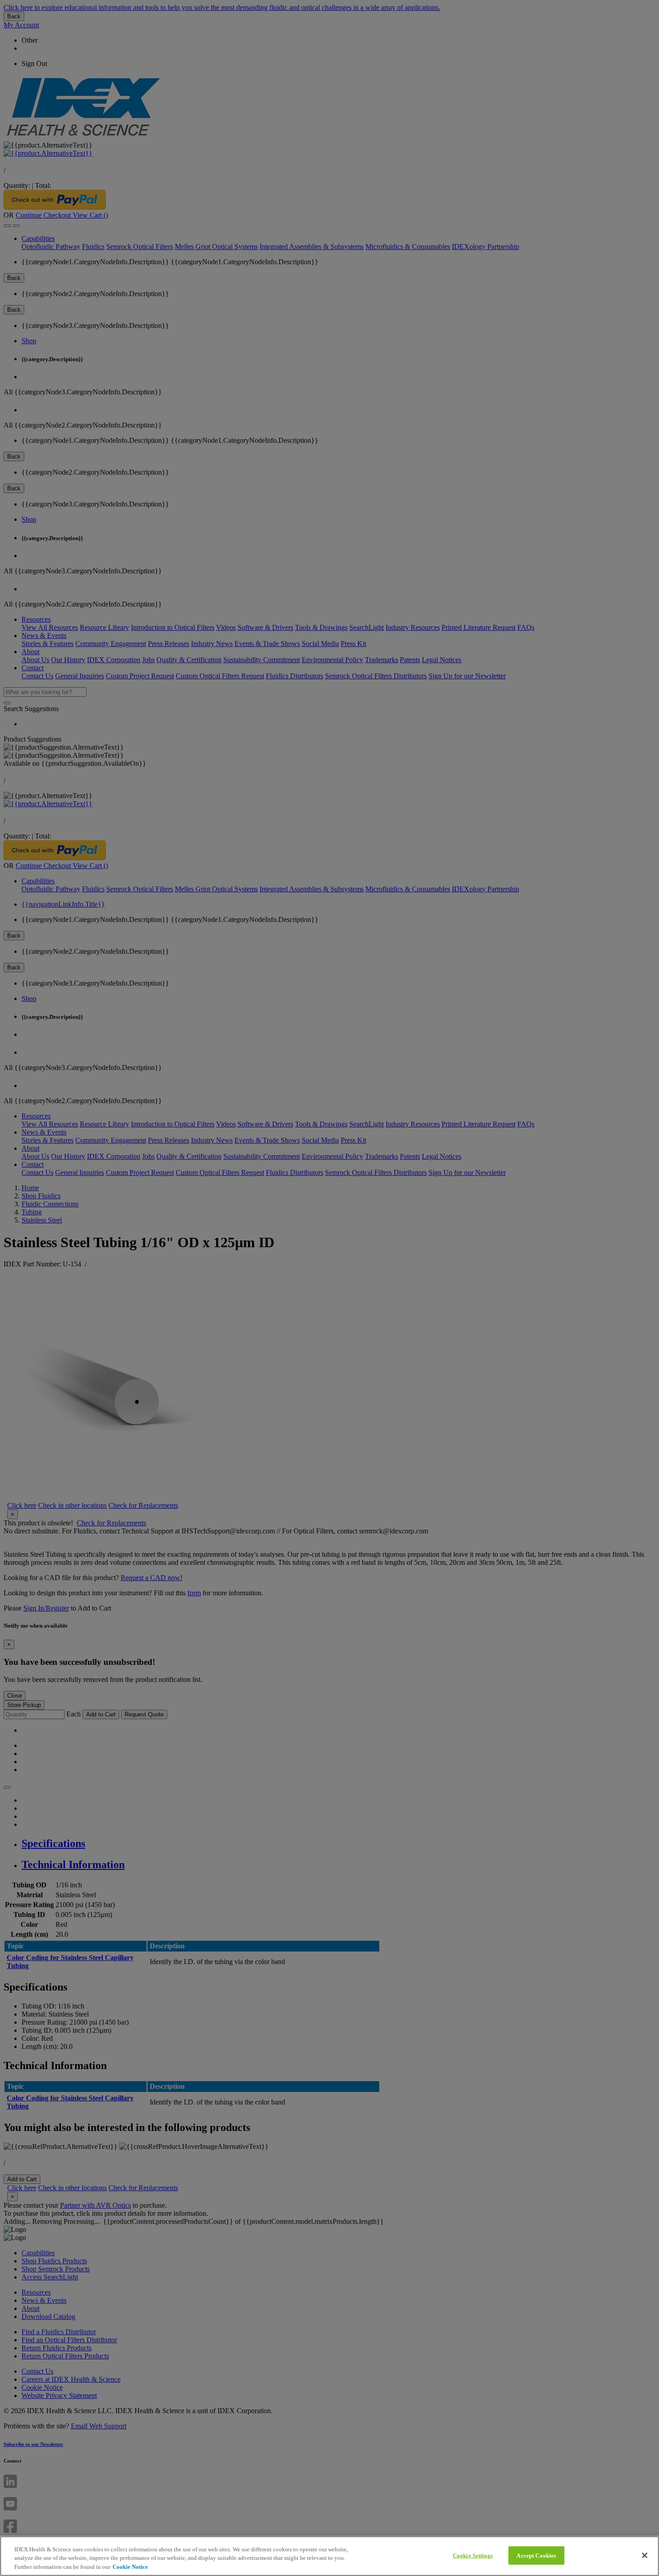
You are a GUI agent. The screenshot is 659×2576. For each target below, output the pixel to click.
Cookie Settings (473, 2555)
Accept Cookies (536, 2555)
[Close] (645, 2555)
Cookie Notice (130, 2567)
